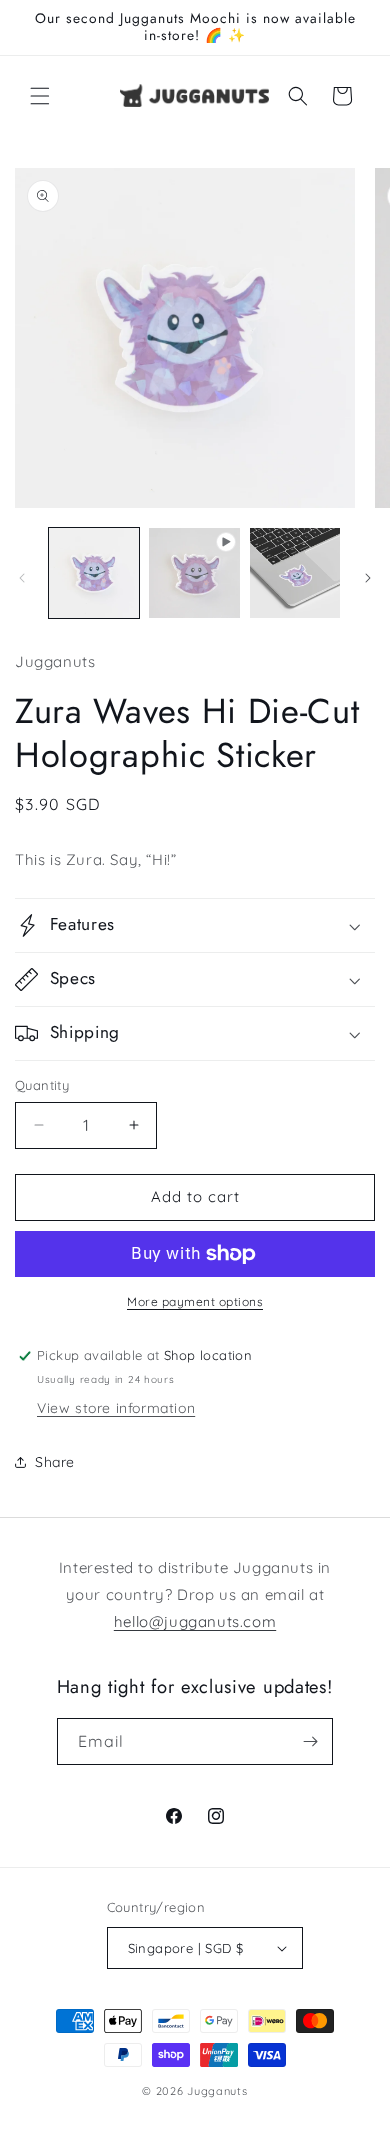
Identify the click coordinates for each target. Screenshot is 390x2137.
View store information (116, 1408)
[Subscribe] (310, 1741)
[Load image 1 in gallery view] (94, 573)
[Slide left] (22, 578)
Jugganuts (217, 2091)
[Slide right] (368, 578)
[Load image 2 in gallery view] (295, 573)
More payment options (195, 1301)
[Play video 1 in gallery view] (194, 573)
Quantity (42, 1085)
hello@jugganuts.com (195, 1621)
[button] (40, 96)
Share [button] (55, 1462)
